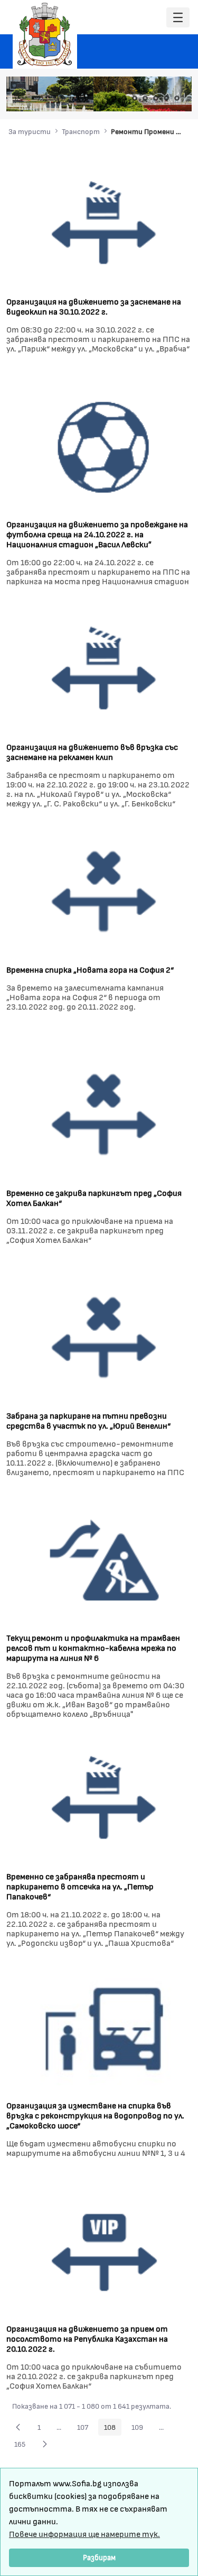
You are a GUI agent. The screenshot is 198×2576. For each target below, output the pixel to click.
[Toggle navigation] (178, 18)
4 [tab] (145, 98)
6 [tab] (166, 98)
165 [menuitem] (23, 2446)
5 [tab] (156, 98)
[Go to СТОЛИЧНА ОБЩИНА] (45, 34)
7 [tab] (177, 98)
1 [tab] (114, 98)
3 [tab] (135, 98)
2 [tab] (124, 98)
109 (140, 2429)
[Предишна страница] (18, 2427)
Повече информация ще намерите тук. (84, 2534)
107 (86, 2429)
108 (113, 2429)
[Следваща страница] (45, 2444)
